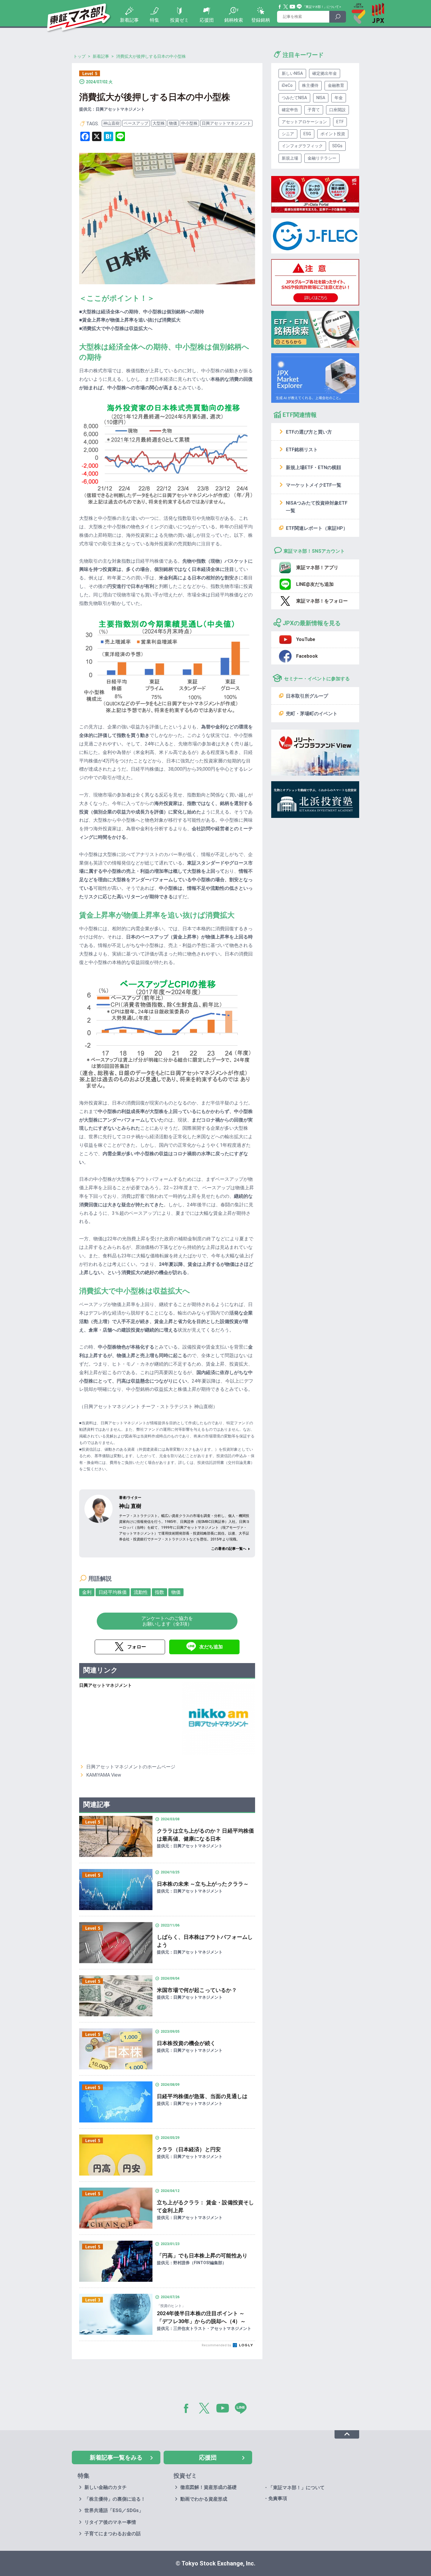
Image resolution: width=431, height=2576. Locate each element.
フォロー (137, 1647)
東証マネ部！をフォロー (322, 601)
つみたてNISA (294, 98)
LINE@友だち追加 (315, 584)
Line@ (299, 7)
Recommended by (217, 2345)
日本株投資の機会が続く (186, 2043)
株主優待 (310, 85)
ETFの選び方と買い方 (309, 432)
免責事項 (278, 2498)
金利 (87, 1592)
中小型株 (189, 123)
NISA (321, 98)
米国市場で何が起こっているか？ (197, 1990)
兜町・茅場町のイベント (312, 714)
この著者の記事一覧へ (229, 1549)
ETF (340, 122)
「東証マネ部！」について (321, 7)
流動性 (141, 1592)
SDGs (337, 146)
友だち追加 (211, 1647)
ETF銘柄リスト (302, 450)
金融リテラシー (322, 158)
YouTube (293, 7)
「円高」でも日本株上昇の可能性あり (202, 2256)
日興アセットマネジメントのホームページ (131, 1767)
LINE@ (243, 2409)
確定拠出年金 (325, 73)
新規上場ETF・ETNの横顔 (313, 467)
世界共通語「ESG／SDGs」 (114, 2510)
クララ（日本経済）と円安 (189, 2149)
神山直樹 (111, 123)
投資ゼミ (179, 20)
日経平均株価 (113, 1592)
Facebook (280, 7)
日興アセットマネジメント (226, 123)
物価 (173, 123)
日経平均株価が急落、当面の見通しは (202, 2096)
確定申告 (290, 110)
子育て (314, 110)
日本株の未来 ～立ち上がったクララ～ (203, 1884)
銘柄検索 (234, 20)
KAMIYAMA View (104, 1775)
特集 (155, 20)
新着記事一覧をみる (116, 2457)
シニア (288, 134)
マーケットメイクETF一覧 (314, 485)
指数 (159, 1592)
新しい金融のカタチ (106, 2487)
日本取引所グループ (307, 696)
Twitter (286, 7)
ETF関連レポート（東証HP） (317, 528)
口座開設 (337, 110)
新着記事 (129, 20)
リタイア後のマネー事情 (110, 2522)
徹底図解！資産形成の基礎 (208, 2487)
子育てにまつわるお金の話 (113, 2534)
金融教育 (336, 85)
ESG (307, 134)
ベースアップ (136, 123)
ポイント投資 (333, 134)
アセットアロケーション (304, 122)
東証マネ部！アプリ (317, 568)
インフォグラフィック (302, 146)
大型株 (159, 123)
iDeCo (287, 85)
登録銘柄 (261, 20)
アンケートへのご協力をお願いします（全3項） (167, 1621)
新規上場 (290, 158)
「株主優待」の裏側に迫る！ (115, 2499)
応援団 (207, 20)
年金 (339, 98)
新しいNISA (292, 73)
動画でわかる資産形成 (204, 2499)
